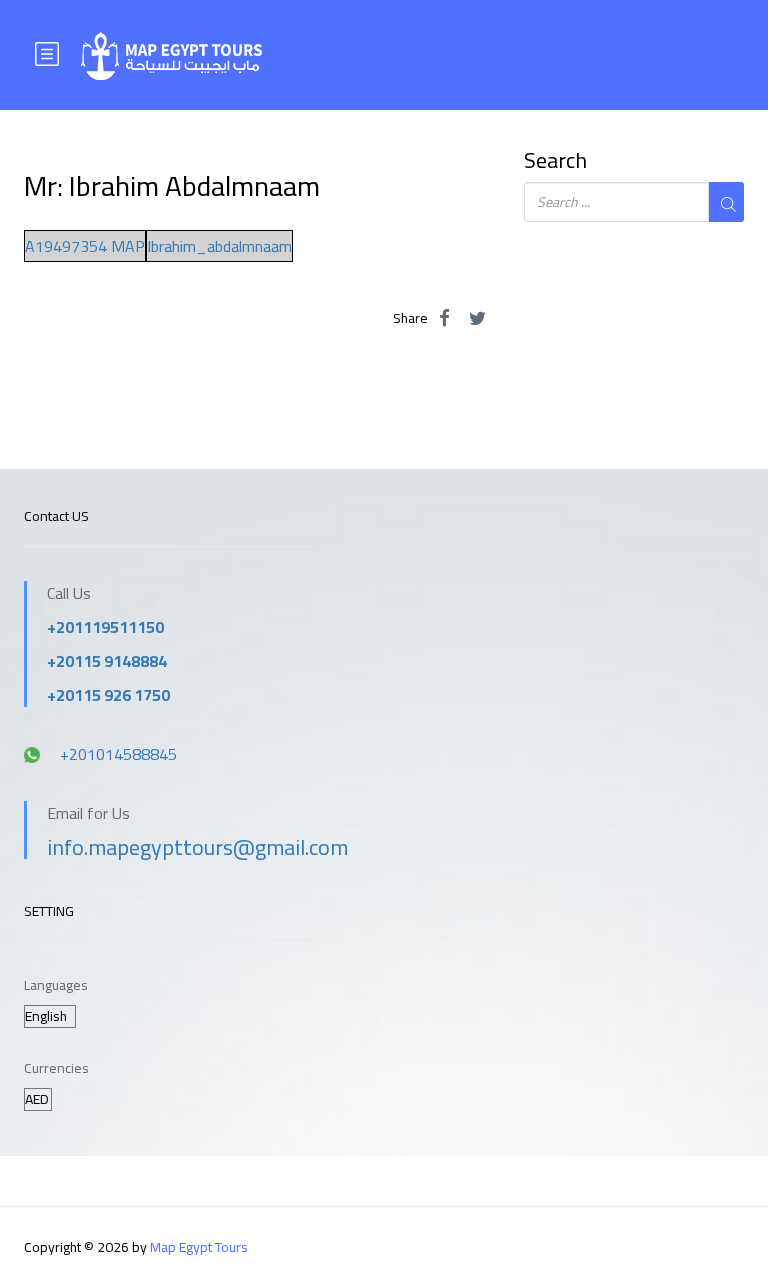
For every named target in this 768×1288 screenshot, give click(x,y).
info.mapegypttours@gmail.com (197, 847)
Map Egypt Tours (199, 1247)
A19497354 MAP (85, 246)
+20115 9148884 (107, 661)
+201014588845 (118, 754)
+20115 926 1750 (108, 695)
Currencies (56, 1068)
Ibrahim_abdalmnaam (219, 246)
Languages (56, 985)
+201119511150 (105, 627)
